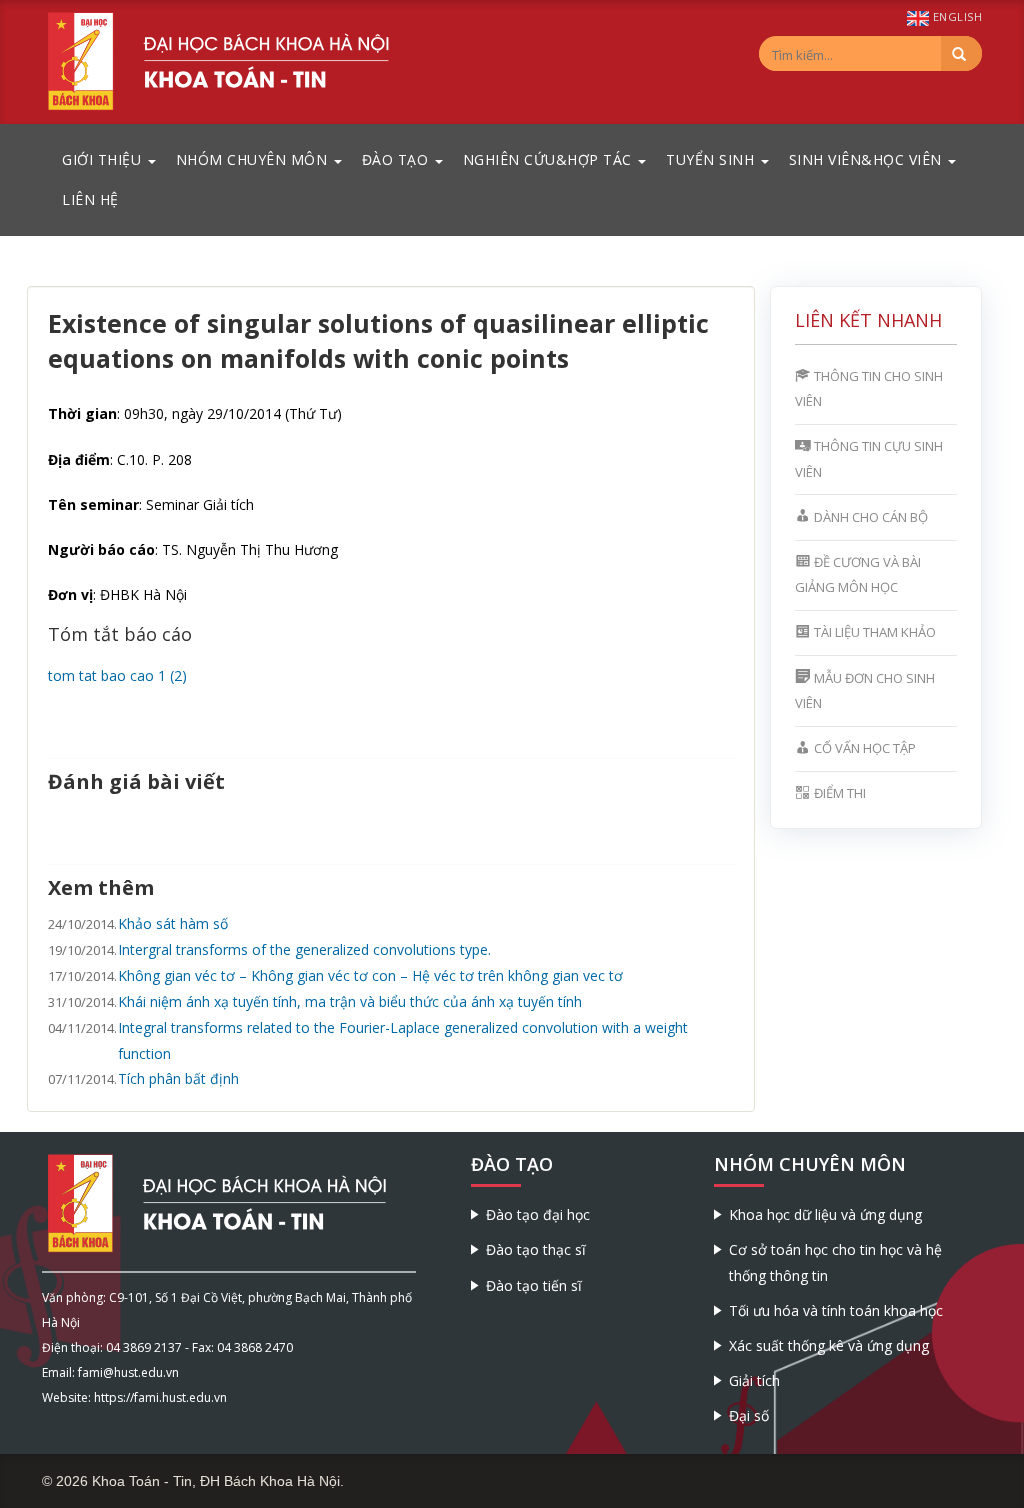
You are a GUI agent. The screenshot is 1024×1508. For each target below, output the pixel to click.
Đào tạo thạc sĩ (536, 1249)
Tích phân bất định (178, 1078)
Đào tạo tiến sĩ (534, 1285)
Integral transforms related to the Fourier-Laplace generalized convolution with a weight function (403, 1040)
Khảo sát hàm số (173, 923)
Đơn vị (70, 594)
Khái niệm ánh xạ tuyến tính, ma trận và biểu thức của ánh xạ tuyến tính (350, 1001)
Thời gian (82, 413)
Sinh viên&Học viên (868, 159)
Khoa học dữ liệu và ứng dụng (825, 1214)
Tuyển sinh (712, 159)
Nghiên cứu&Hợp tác (550, 159)
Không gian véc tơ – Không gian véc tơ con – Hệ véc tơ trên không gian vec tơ (370, 975)
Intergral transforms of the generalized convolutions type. (304, 949)
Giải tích (754, 1380)
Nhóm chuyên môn (254, 159)
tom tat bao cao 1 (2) (117, 675)
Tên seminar (93, 504)
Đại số (749, 1415)
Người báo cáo (101, 549)
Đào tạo (397, 159)
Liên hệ (90, 199)
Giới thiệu (104, 159)
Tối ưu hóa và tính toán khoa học (836, 1310)
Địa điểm (79, 459)
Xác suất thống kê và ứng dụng (829, 1345)
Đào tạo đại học (538, 1214)
